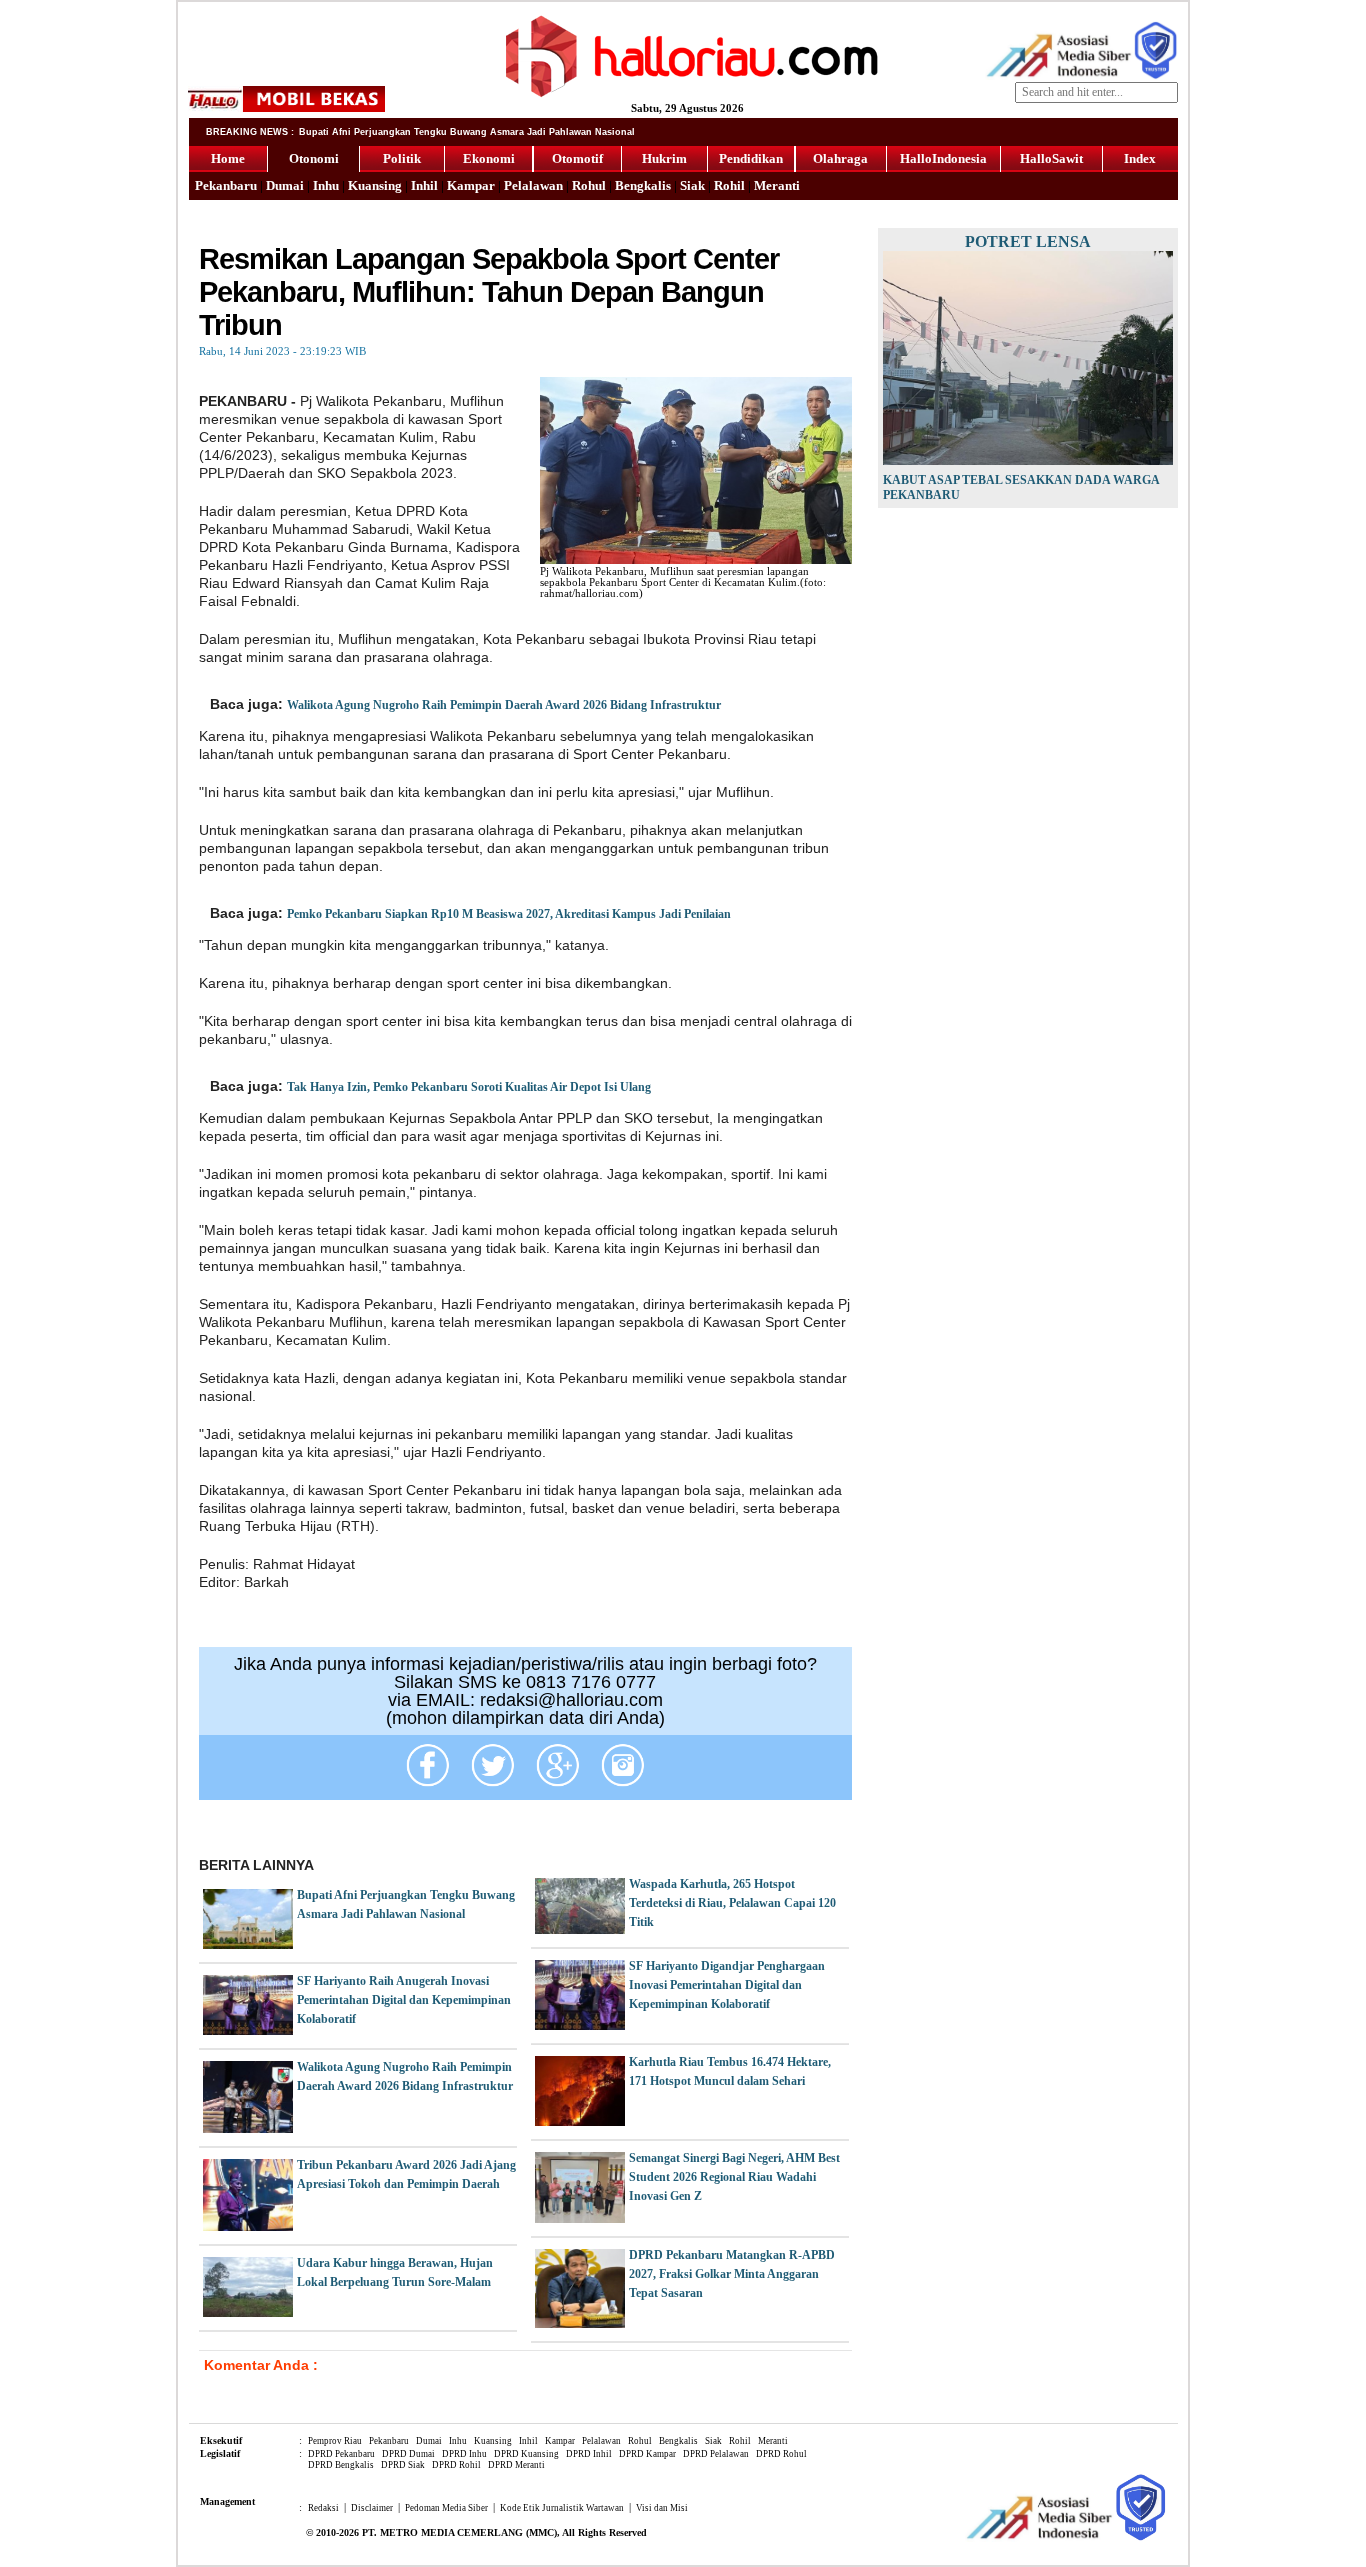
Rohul (589, 185)
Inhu (326, 185)
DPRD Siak (403, 2465)
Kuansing (375, 185)
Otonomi (314, 158)
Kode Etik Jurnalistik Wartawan (562, 2508)
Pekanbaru (226, 185)
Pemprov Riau (335, 2441)
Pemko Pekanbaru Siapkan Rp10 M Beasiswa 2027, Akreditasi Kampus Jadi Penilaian (509, 914)
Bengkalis (643, 185)
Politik (402, 158)
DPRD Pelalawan (716, 2454)
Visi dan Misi (662, 2508)
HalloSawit (1051, 158)
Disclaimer (372, 2508)
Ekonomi (489, 158)
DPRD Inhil (589, 2454)
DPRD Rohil (456, 2465)
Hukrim (664, 158)
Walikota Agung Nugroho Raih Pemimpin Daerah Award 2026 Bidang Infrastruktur (504, 705)
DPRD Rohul (781, 2454)
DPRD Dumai (408, 2454)
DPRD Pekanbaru (341, 2454)
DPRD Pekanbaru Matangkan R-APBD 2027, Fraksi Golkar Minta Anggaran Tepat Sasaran (732, 2274)
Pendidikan (751, 158)
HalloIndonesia (943, 158)
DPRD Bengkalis (341, 2465)
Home (228, 158)
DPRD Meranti (516, 2465)
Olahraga (840, 158)
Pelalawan (533, 185)
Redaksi (323, 2508)
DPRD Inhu (464, 2454)
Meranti (777, 185)
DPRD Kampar (647, 2454)
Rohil (729, 185)
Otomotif (577, 158)
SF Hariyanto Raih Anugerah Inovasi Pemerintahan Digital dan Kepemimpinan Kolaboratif (404, 2000)
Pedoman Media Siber (446, 2508)
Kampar (471, 185)
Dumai (285, 185)
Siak (692, 185)
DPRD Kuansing (526, 2454)
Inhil (424, 185)
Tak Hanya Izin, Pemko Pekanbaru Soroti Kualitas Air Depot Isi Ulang (469, 1087)
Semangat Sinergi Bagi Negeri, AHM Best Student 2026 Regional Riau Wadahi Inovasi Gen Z (734, 2177)
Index (1140, 158)
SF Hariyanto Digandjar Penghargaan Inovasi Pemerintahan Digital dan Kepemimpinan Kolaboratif (727, 1985)
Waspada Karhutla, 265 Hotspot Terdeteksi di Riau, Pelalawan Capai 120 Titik (732, 1903)
